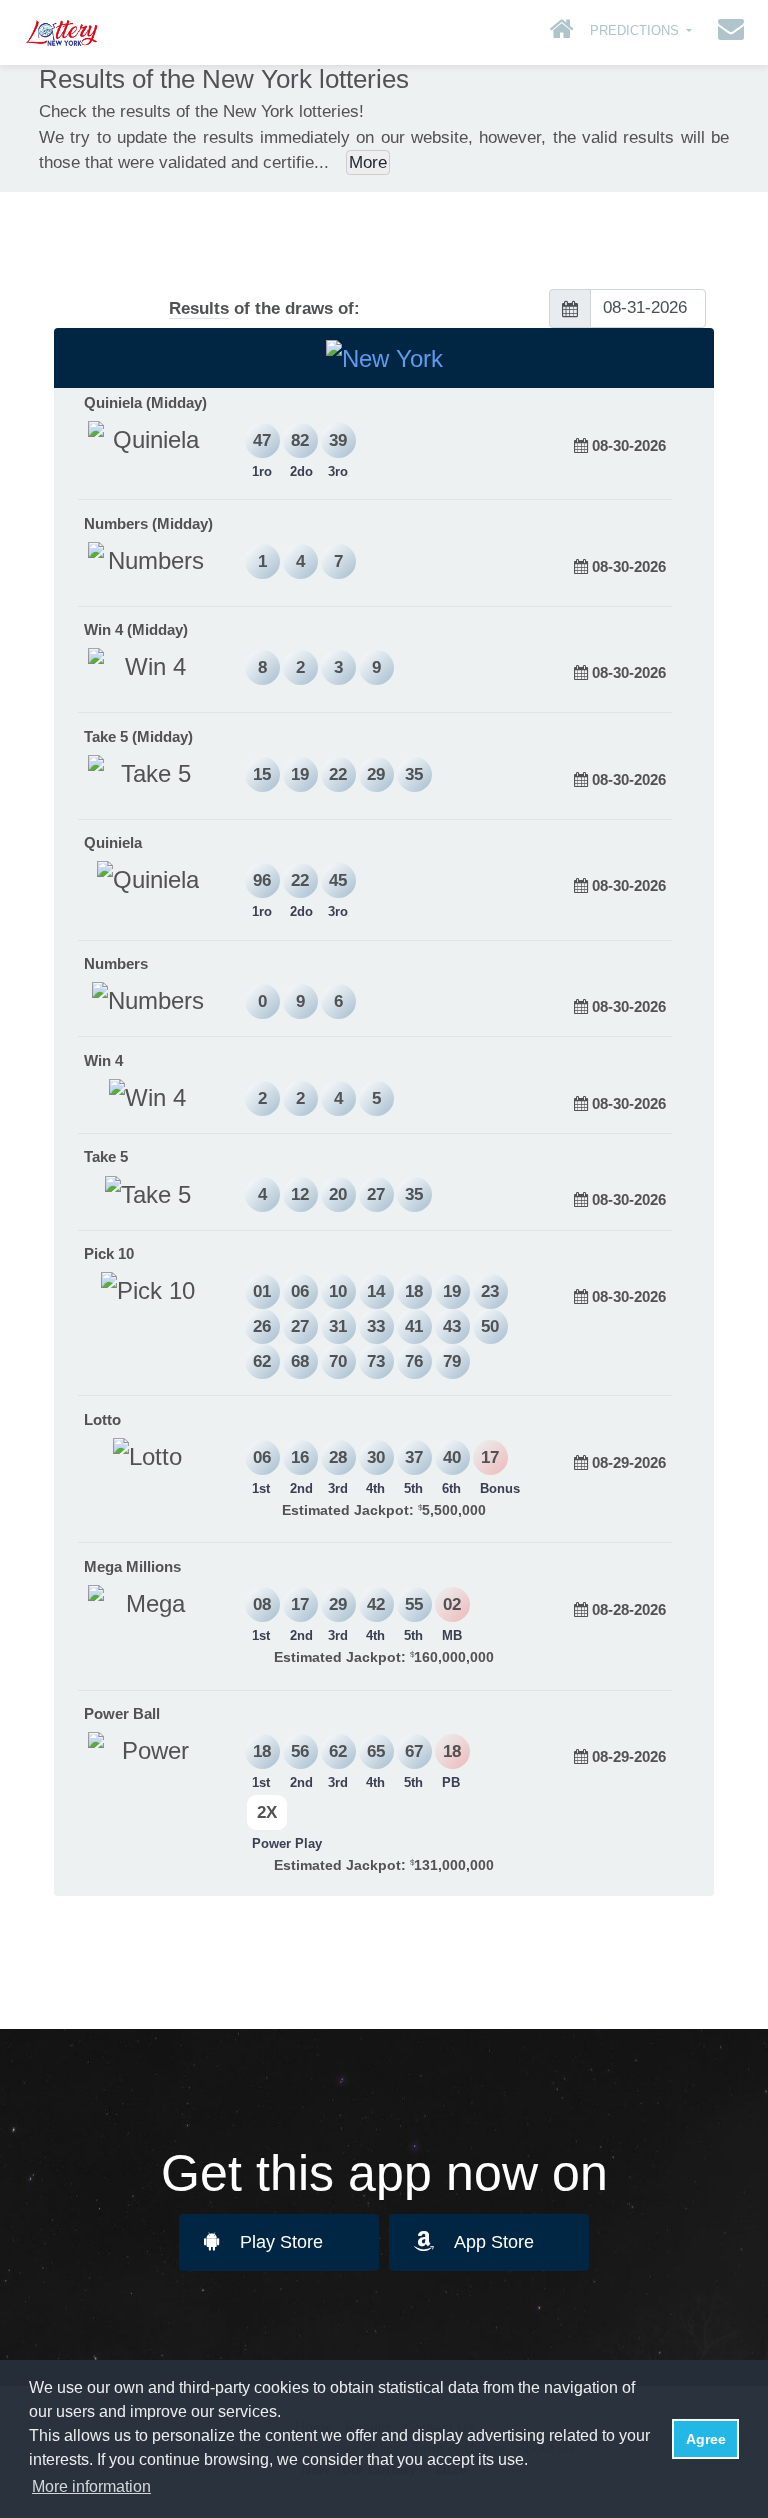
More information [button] (91, 2486)
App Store (494, 2242)
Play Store (281, 2242)
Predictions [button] (636, 30)
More (368, 162)
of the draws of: (264, 308)
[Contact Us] (726, 32)
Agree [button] (706, 2439)
